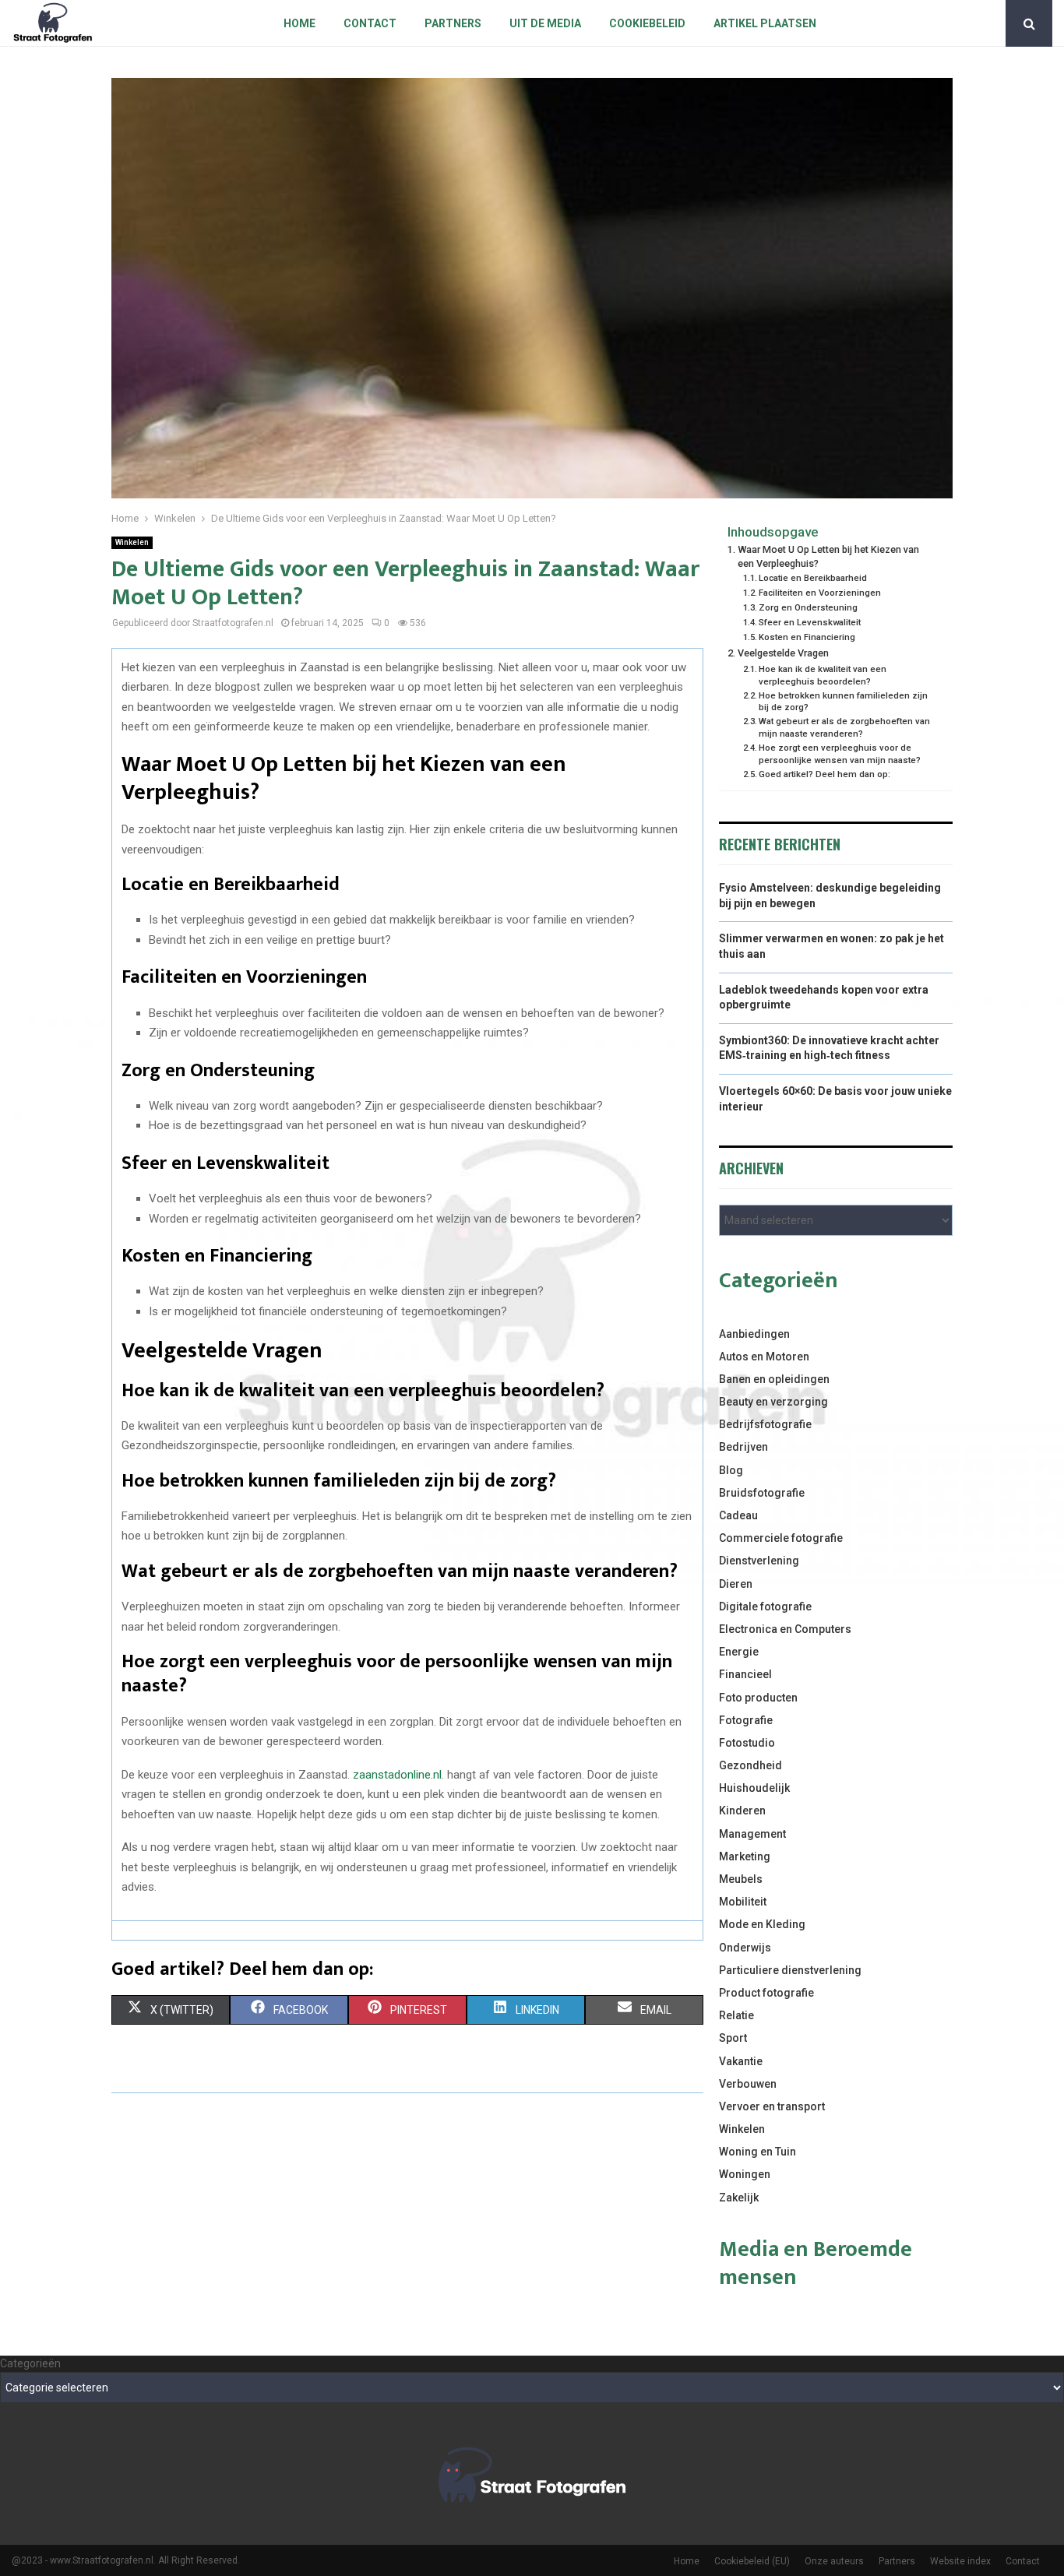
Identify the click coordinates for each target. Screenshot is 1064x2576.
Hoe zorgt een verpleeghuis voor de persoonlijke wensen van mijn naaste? (840, 754)
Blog (731, 1470)
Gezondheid (750, 1765)
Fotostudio (747, 1743)
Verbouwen (748, 2084)
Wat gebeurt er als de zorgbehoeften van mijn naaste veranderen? (844, 727)
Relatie (736, 2015)
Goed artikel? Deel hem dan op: (824, 774)
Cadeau (738, 1515)
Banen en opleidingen (774, 1379)
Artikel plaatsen (765, 23)
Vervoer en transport (772, 2106)
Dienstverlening (759, 1561)
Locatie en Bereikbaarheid (813, 578)
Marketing (745, 1856)
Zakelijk (739, 2198)
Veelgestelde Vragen (783, 653)
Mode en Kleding (762, 1924)
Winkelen (132, 542)
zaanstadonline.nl (397, 1775)
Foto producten (758, 1698)
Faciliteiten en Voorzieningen (820, 593)
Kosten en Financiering (807, 637)
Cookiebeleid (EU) (752, 2561)
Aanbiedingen (754, 1334)
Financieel (745, 1674)
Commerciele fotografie (781, 1538)
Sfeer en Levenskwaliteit (810, 622)
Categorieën (30, 2363)
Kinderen (742, 1811)
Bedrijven (743, 1447)
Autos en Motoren (764, 1357)
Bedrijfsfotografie (765, 1424)
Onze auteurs (834, 2561)
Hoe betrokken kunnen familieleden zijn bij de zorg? (843, 702)
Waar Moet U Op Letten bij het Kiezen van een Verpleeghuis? (828, 556)
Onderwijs (745, 1948)
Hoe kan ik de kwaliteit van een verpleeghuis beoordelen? (823, 675)
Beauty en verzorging (773, 1402)
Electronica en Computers (785, 1629)
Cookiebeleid (647, 23)
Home (299, 23)
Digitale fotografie (765, 1606)
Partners (453, 23)
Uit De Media (545, 23)
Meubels (741, 1879)
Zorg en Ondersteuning (808, 607)
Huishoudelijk (754, 1788)
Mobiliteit (743, 1902)
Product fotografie (766, 1993)
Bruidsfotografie (762, 1493)
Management (752, 1834)
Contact (370, 23)
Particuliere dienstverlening (790, 1970)
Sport (733, 2038)
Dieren (736, 1584)
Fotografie (746, 1720)
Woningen (745, 2174)
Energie (739, 1652)
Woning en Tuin (757, 2152)
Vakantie (741, 2061)
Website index (960, 2561)
